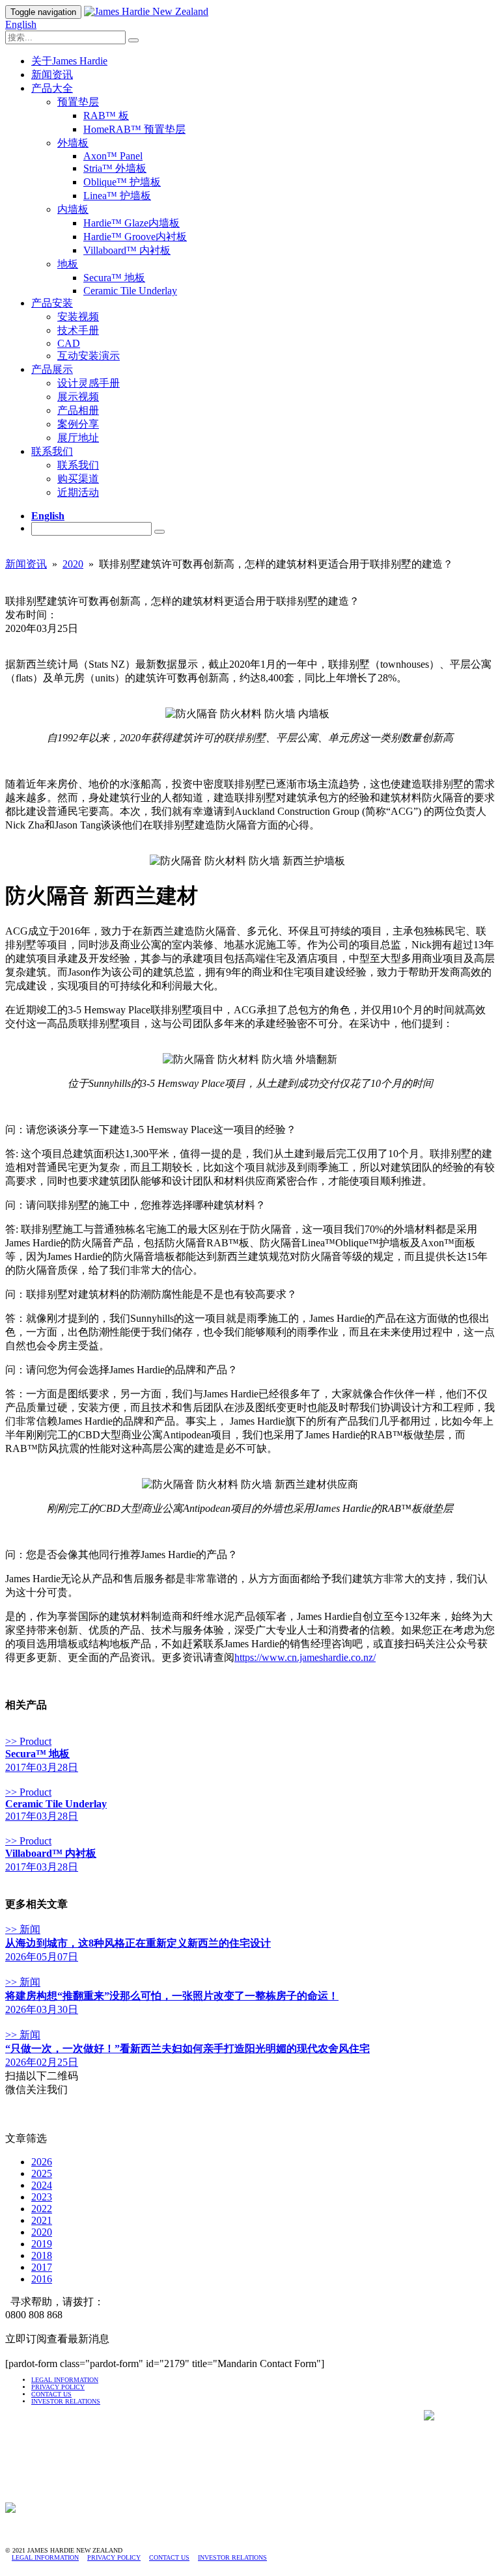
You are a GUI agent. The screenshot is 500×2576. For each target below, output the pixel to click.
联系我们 (52, 451)
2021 (42, 2220)
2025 (42, 2173)
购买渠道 (78, 479)
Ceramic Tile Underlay (130, 291)
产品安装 (52, 303)
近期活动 (78, 492)
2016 (42, 2279)
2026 (42, 2162)
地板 (68, 264)
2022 (42, 2209)
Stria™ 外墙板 (115, 168)
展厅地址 (78, 438)
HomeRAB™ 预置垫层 (134, 129)
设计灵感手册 (89, 383)
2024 (42, 2185)
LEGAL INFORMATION (65, 2380)
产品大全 (52, 88)
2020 (73, 564)
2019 (42, 2244)
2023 (42, 2197)
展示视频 (78, 397)
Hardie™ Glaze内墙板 (132, 223)
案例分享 (78, 424)
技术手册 (78, 330)
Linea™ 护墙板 (117, 196)
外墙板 (73, 143)
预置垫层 (78, 102)
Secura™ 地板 (114, 278)
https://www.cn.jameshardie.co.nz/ (305, 1657)
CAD (69, 343)
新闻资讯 (52, 75)
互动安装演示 (89, 356)
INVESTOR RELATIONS (232, 2557)
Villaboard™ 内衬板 (127, 250)
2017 (42, 2267)
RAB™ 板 (106, 116)
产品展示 (52, 369)
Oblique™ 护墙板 (122, 182)
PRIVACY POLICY (58, 2387)
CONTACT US (51, 2394)
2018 (42, 2255)
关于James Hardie (69, 61)
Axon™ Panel (113, 156)
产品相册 (78, 410)
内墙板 (73, 209)
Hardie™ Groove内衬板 (135, 237)
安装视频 (78, 317)
